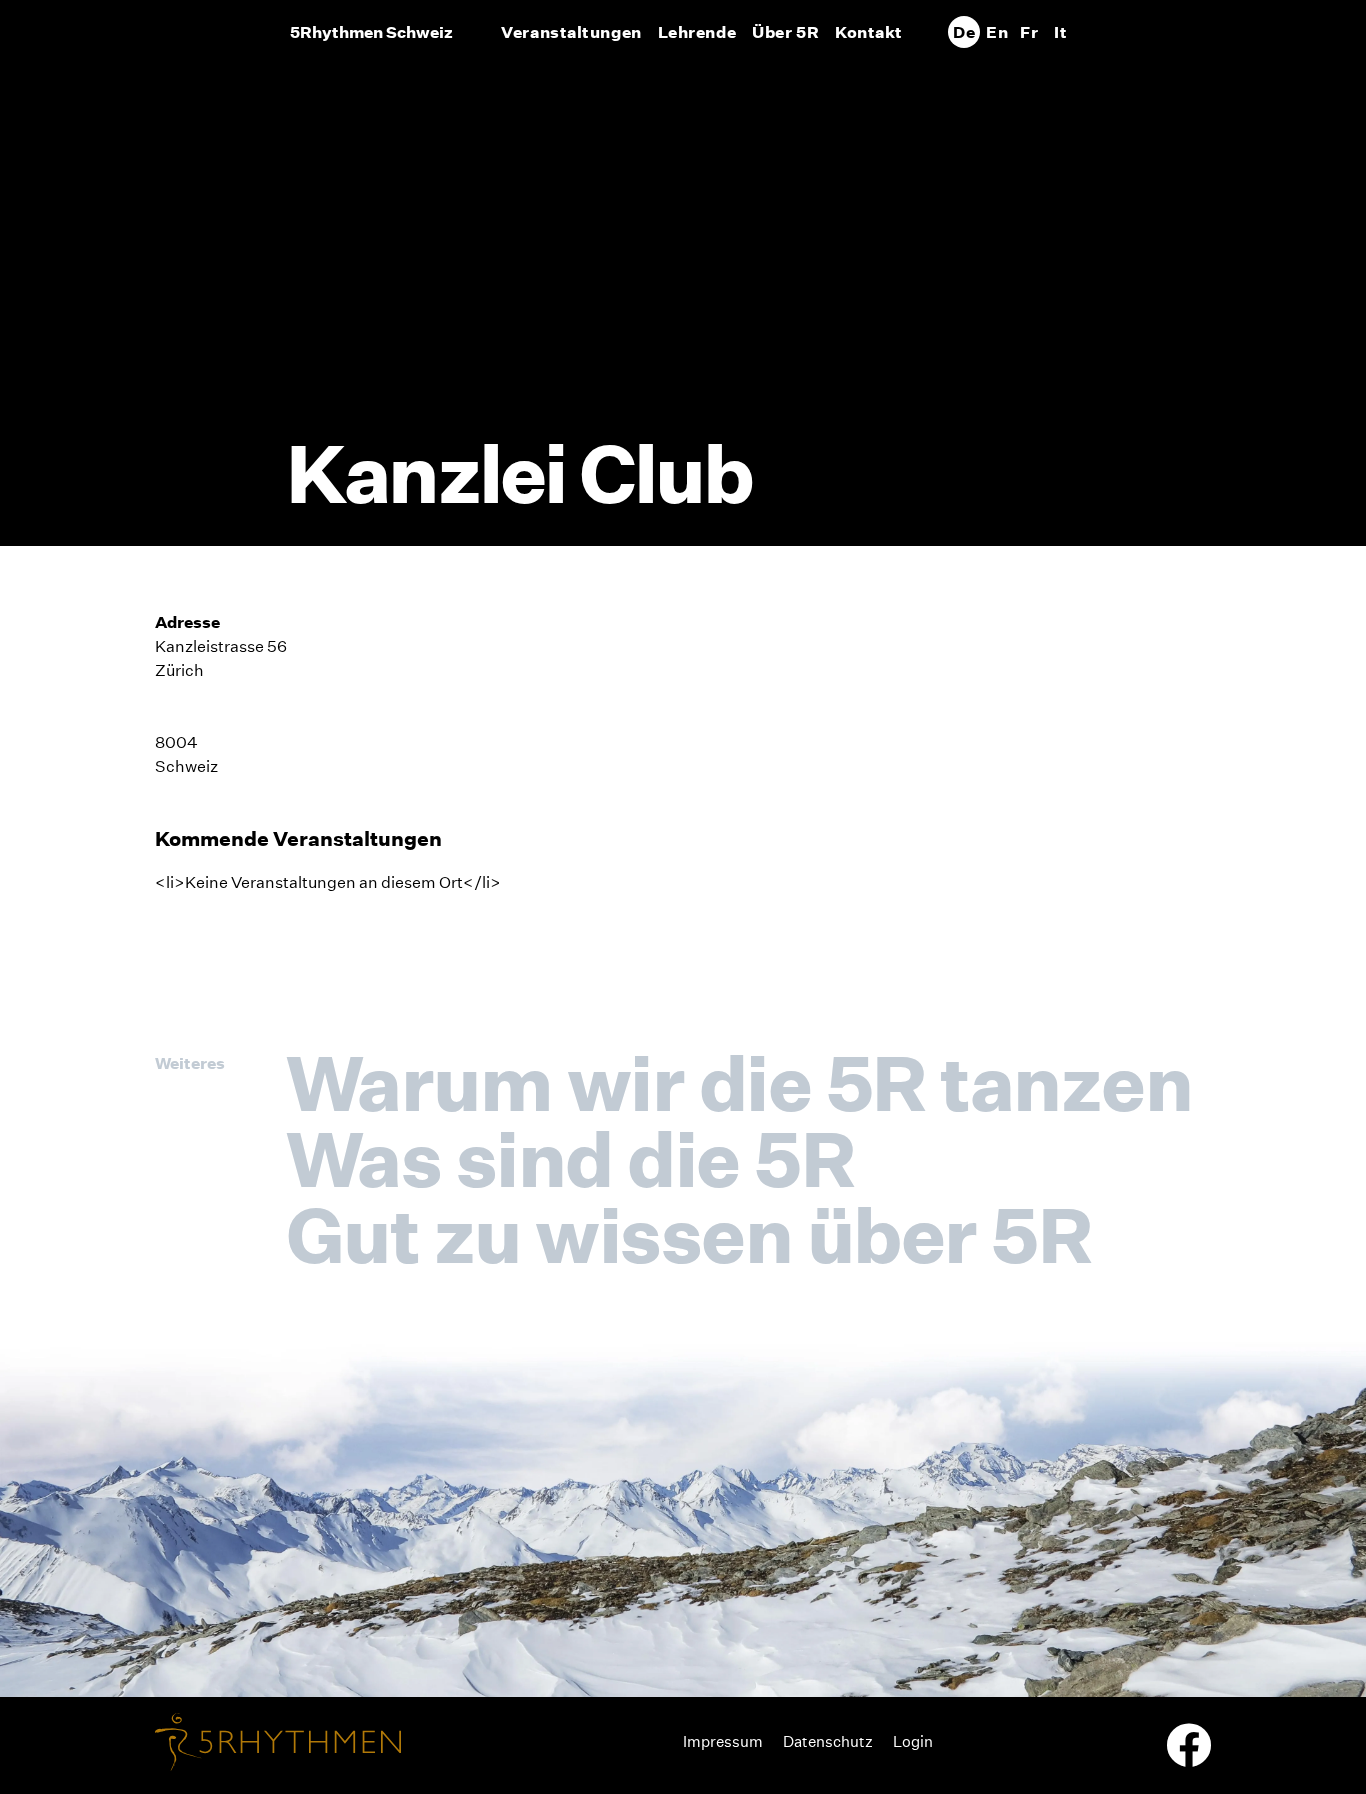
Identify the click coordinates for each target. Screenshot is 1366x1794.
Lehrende (697, 32)
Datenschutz (828, 1741)
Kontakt (869, 32)
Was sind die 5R (570, 1159)
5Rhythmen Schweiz (371, 32)
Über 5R (785, 32)
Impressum (723, 1741)
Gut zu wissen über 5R (688, 1235)
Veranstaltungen (571, 32)
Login (913, 1741)
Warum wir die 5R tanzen (739, 1083)
